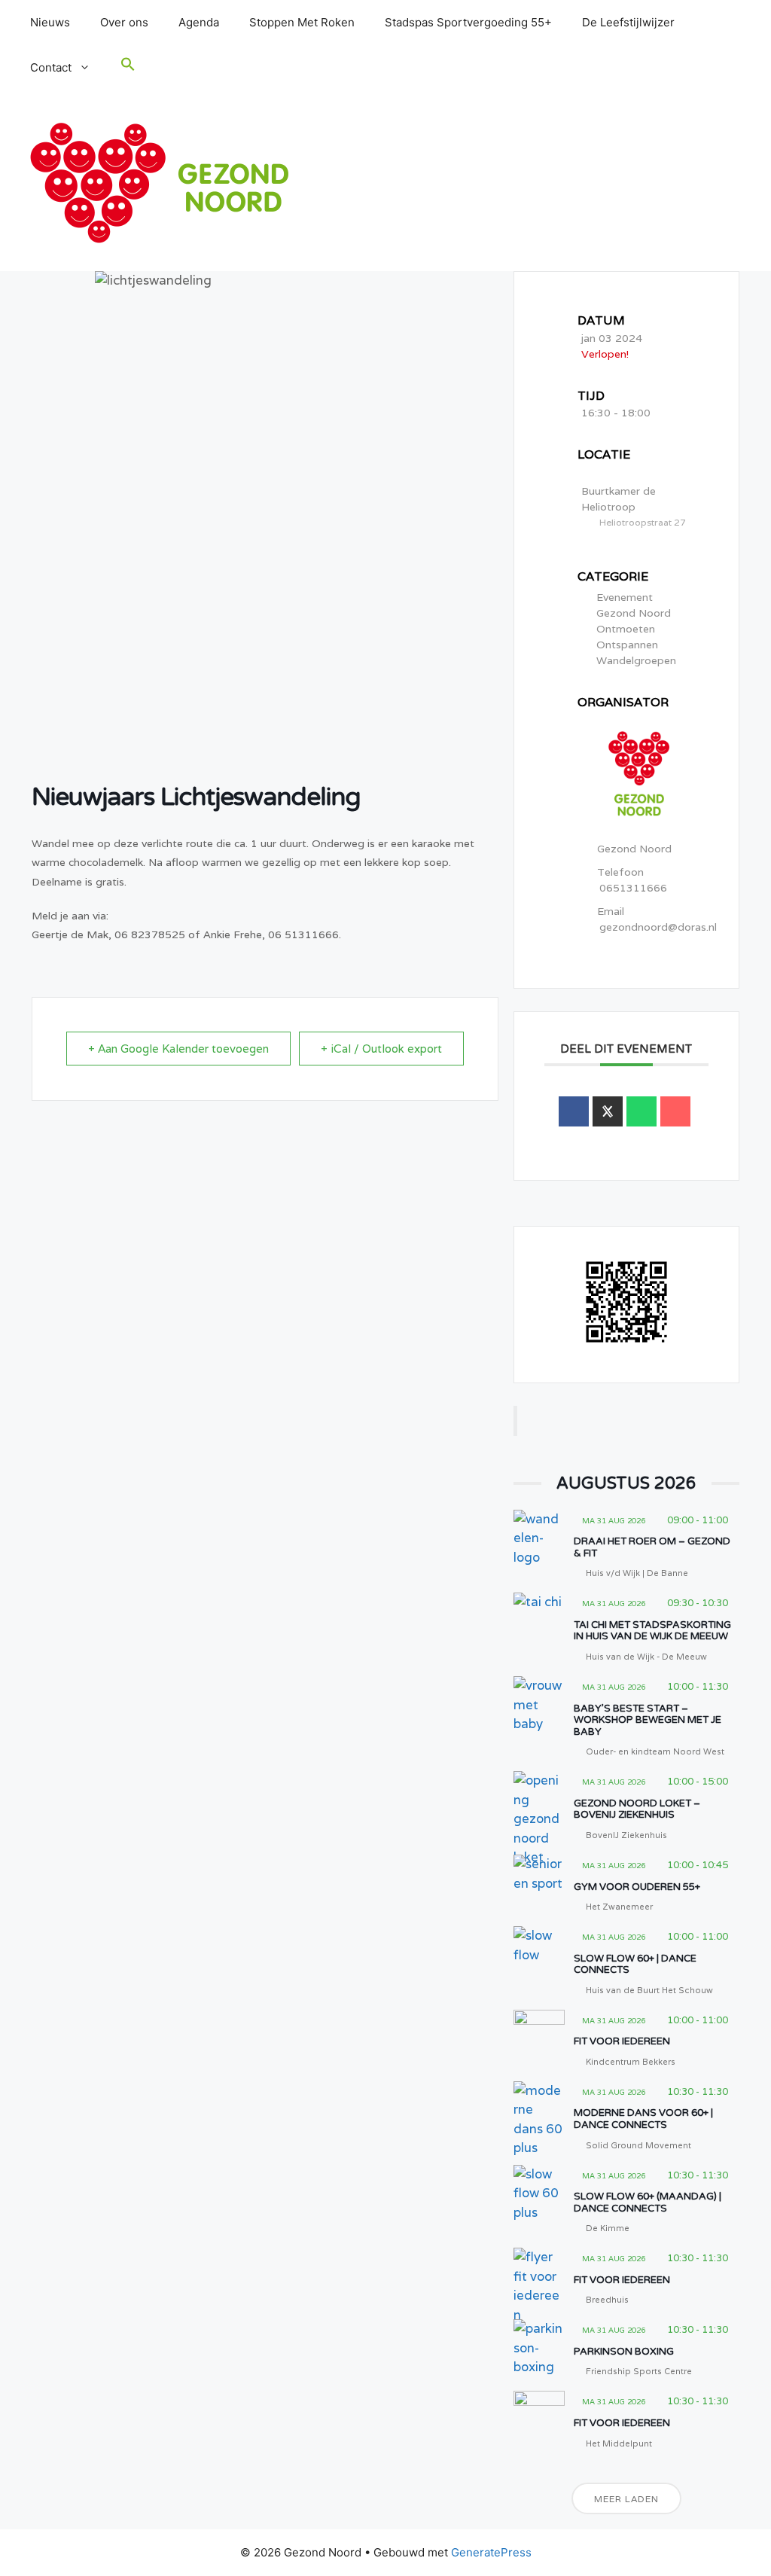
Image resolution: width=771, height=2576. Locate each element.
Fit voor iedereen (622, 2041)
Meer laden (626, 2499)
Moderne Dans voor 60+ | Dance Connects (643, 2119)
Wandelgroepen (636, 660)
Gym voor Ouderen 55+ (637, 1887)
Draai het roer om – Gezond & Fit (652, 1547)
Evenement (625, 597)
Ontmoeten (626, 629)
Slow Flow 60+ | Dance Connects (635, 1965)
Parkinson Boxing (624, 2352)
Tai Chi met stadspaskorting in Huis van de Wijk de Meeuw (652, 1631)
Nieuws (50, 22)
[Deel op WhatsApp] (641, 1111)
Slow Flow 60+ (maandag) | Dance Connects (648, 2203)
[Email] (675, 1111)
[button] (128, 68)
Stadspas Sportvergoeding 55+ (468, 22)
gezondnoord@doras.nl (658, 927)
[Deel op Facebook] (574, 1111)
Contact (51, 67)
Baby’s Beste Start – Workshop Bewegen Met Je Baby (648, 1720)
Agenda (199, 22)
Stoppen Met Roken (302, 22)
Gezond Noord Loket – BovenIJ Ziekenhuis (637, 1809)
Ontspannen (627, 645)
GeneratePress (491, 2552)
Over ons (124, 22)
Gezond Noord (634, 613)
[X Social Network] (608, 1111)
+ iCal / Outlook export (381, 1049)
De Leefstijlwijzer (628, 22)
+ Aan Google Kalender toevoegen (178, 1049)
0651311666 (633, 888)
